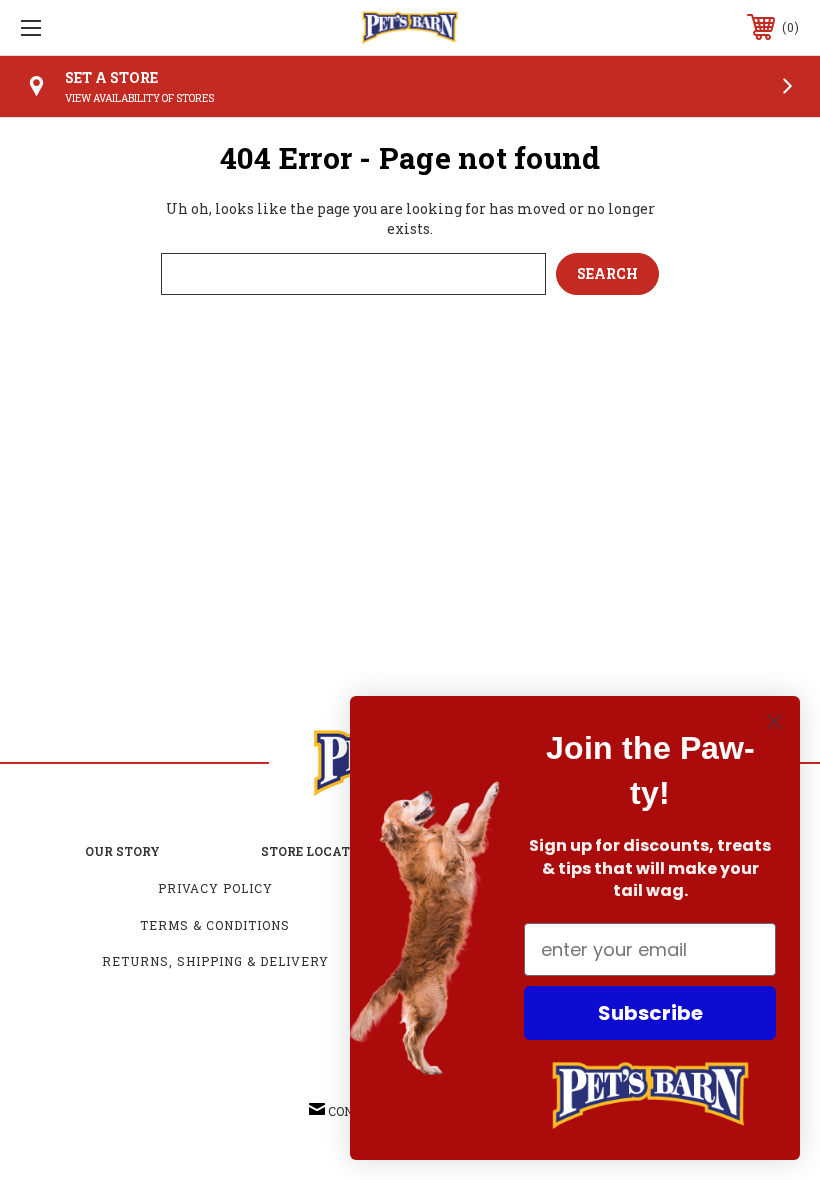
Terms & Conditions (215, 925)
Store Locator (314, 851)
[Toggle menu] (99, 27)
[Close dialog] (774, 721)
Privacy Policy (215, 888)
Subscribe (650, 1013)
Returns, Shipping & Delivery (215, 961)
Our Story (122, 851)
